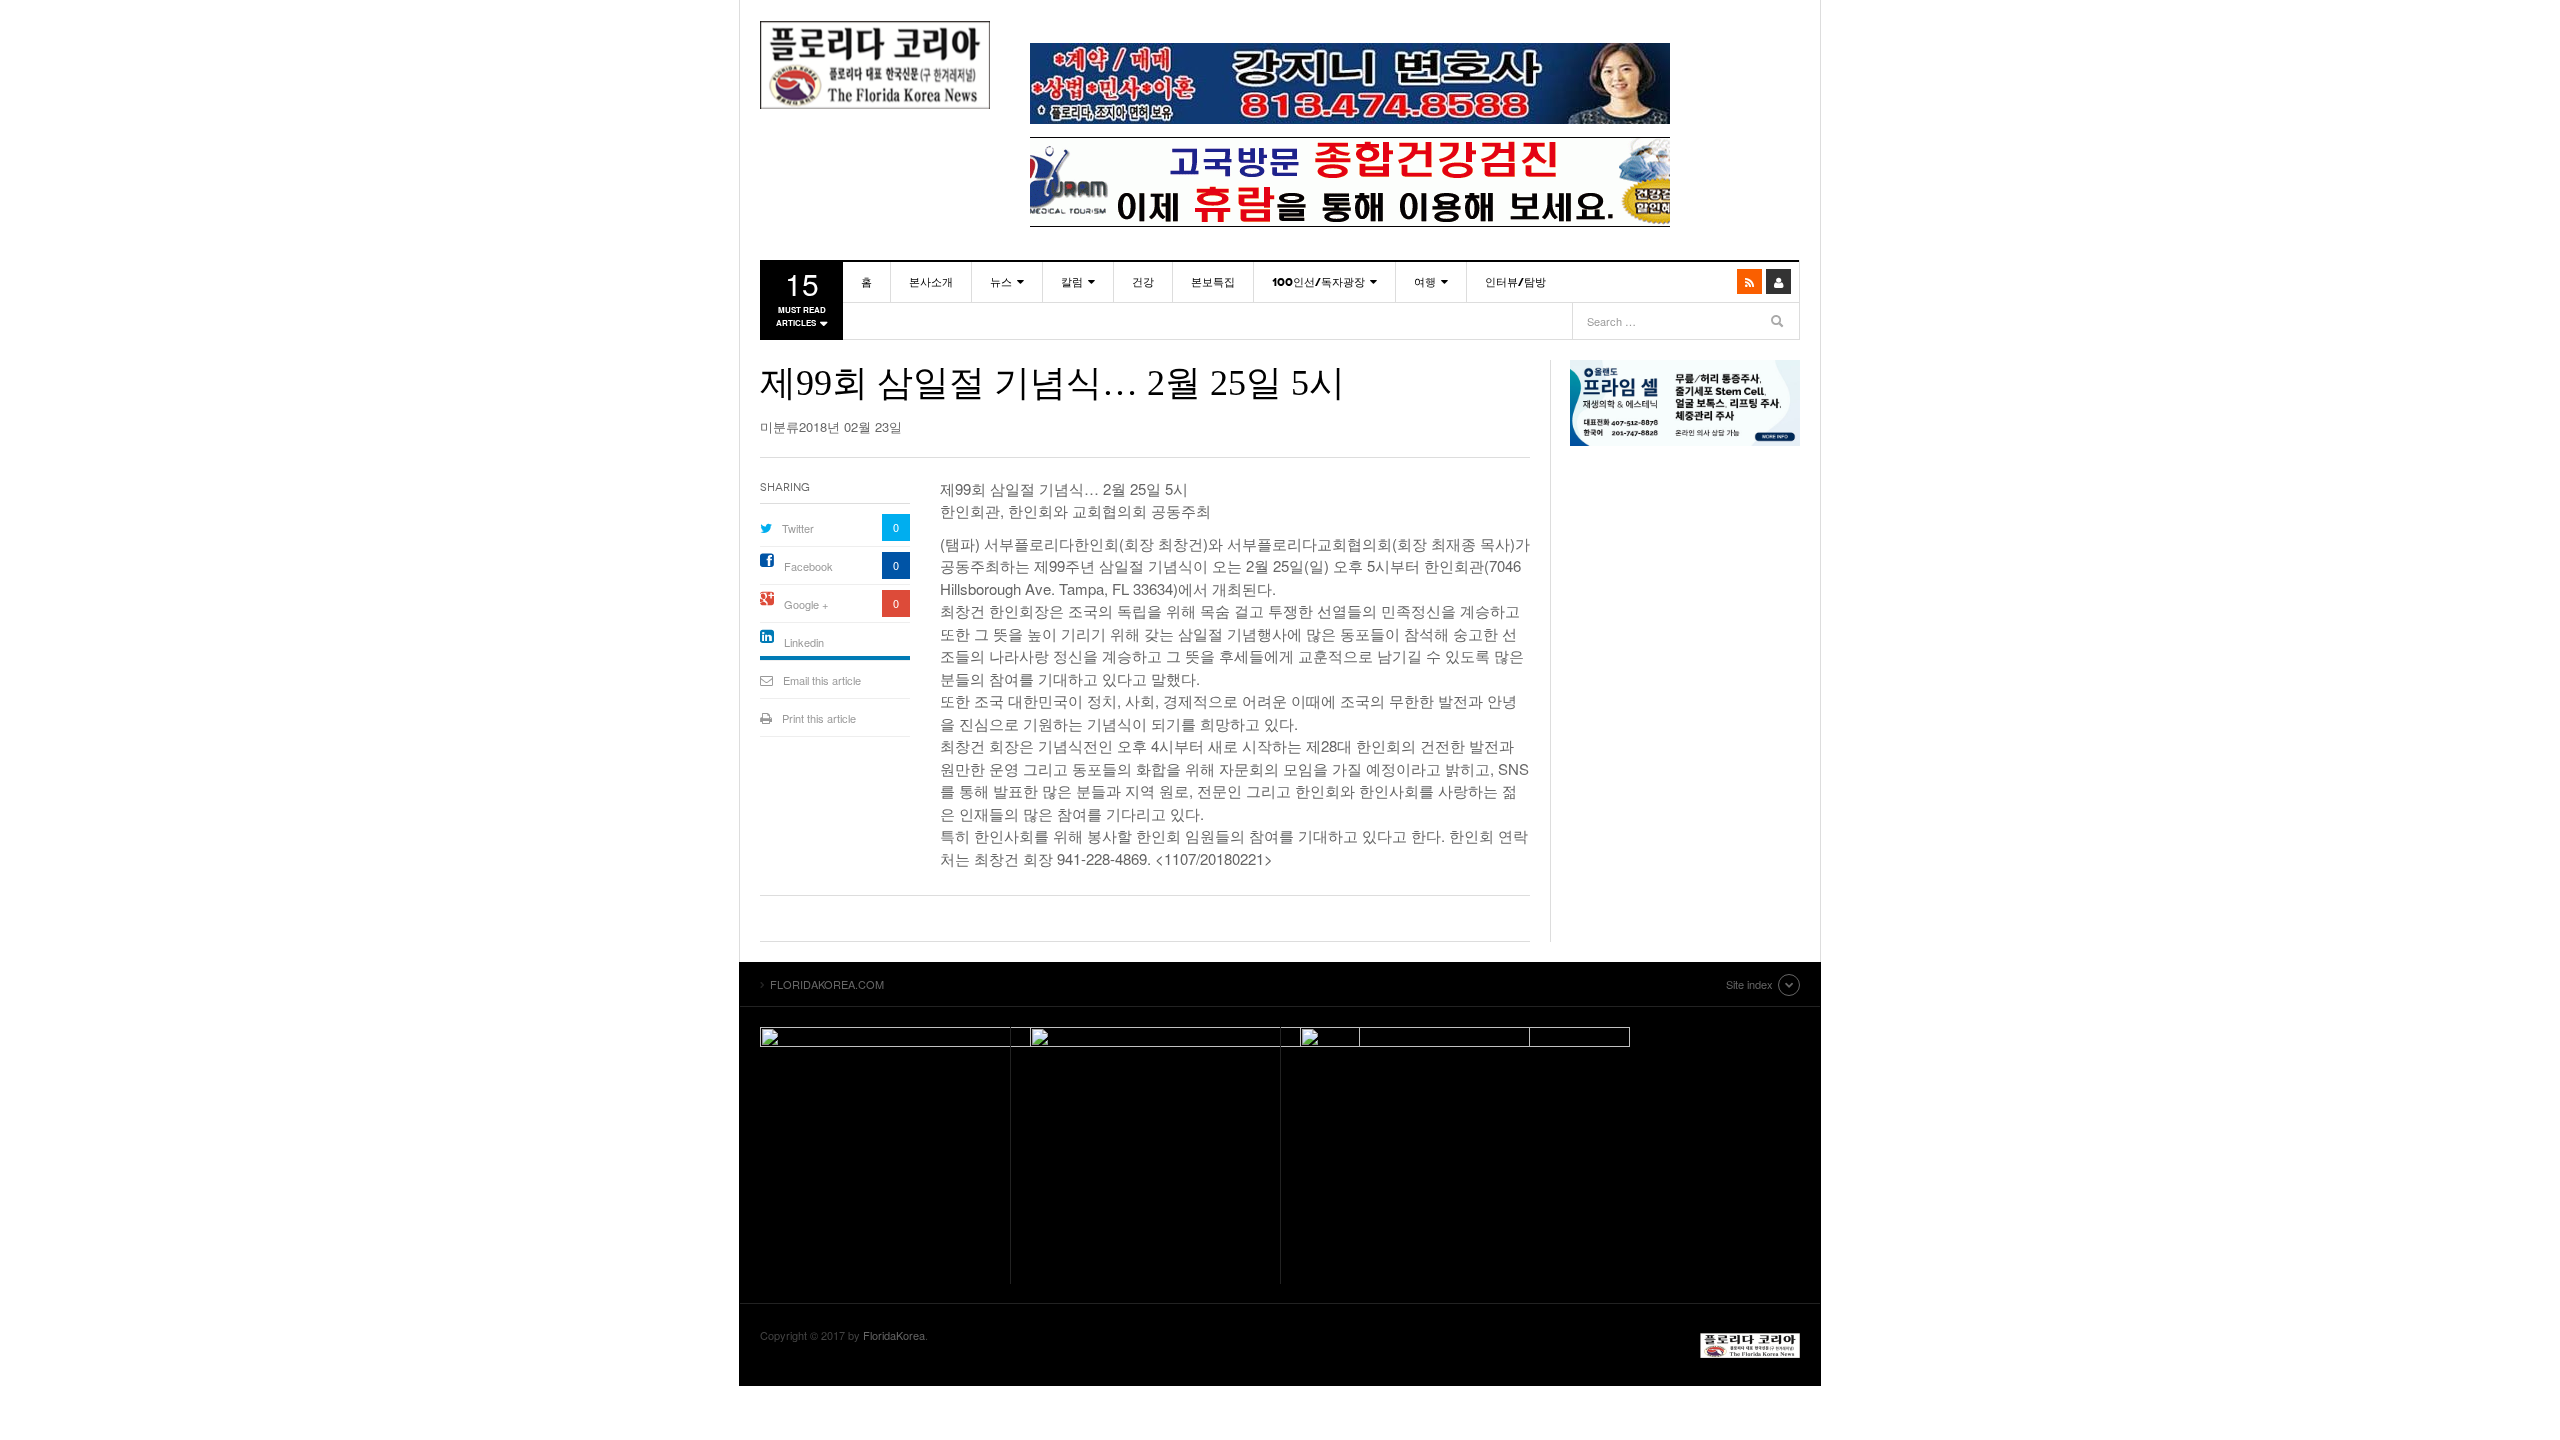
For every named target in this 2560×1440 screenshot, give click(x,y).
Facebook (808, 566)
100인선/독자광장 (1318, 282)
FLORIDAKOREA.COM (875, 65)
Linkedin (804, 642)
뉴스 (1001, 282)
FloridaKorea (894, 1335)
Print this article (819, 718)
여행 (1425, 282)
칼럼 (1072, 282)
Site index (1749, 984)
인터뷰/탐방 (1515, 282)
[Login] (1778, 281)
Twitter (798, 528)
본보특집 (1213, 282)
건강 (1143, 282)
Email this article (822, 680)
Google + (806, 604)
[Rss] (1749, 281)
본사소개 (931, 282)
